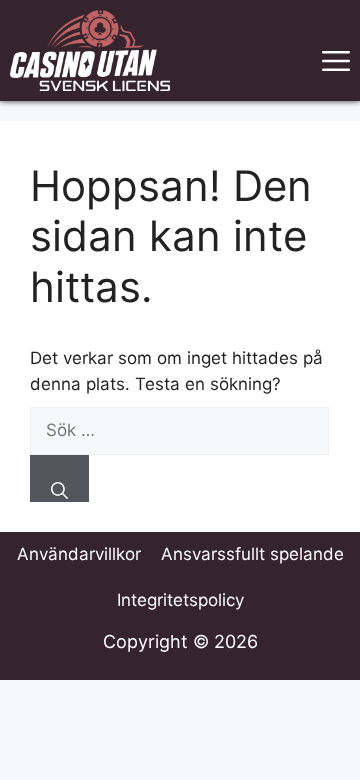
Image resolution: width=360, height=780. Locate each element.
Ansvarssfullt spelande (252, 554)
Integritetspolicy (180, 600)
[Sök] (59, 479)
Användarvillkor (79, 554)
